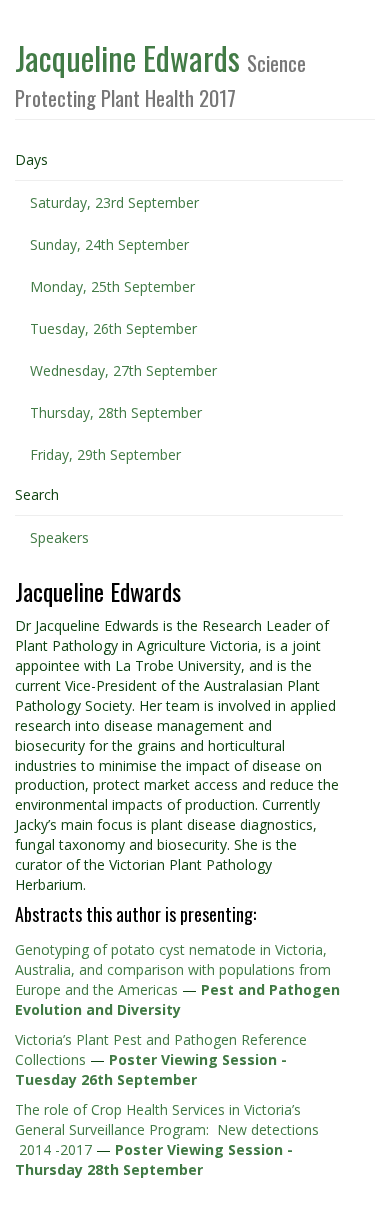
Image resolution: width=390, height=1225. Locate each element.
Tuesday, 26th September (113, 328)
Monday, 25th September (112, 286)
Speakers (59, 537)
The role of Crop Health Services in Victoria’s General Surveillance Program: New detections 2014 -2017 (167, 1129)
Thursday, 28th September (116, 412)
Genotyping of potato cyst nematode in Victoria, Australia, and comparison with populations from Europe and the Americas (173, 969)
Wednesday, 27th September (123, 370)
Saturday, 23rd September (114, 202)
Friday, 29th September (105, 454)
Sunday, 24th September (109, 244)
